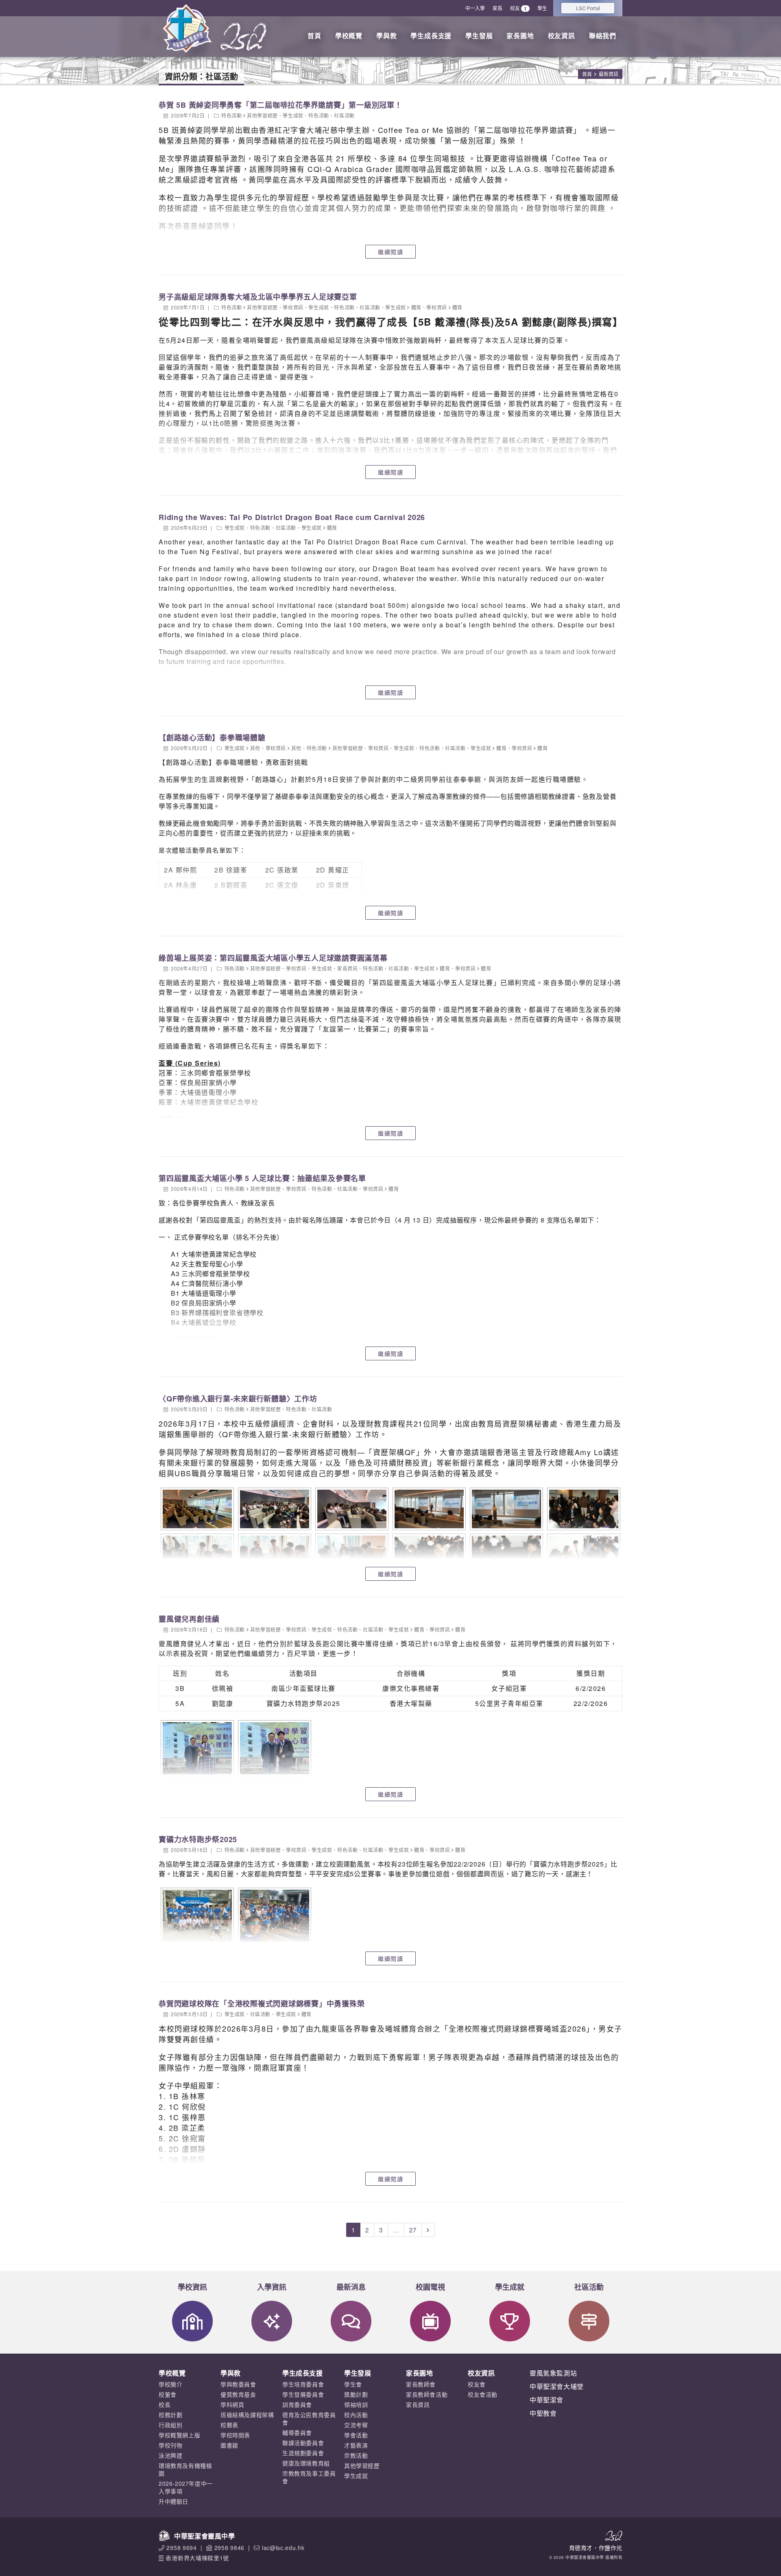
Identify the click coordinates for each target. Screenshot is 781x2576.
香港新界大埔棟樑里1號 (197, 2558)
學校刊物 (170, 2445)
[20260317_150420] (351, 1509)
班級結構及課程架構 (247, 2415)
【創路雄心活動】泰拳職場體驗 (212, 738)
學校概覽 (349, 36)
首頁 (314, 36)
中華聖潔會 (546, 2400)
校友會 (477, 2384)
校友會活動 (483, 2394)
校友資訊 (562, 36)
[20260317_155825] (505, 1555)
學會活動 (356, 2435)
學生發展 (479, 36)
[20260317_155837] (583, 1555)
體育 (416, 307)
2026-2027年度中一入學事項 (186, 2487)
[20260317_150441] (428, 1509)
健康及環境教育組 (306, 2463)
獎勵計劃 (356, 2394)
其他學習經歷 (262, 115)
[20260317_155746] (196, 1555)
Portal (588, 8)
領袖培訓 (356, 2404)
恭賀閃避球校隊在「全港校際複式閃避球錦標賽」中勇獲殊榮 (262, 2004)
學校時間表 (235, 2435)
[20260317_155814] (428, 1555)
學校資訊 (293, 307)
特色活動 (231, 115)
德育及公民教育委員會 (309, 2418)
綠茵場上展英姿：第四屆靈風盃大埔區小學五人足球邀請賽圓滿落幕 (273, 958)
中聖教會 (543, 2413)
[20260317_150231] (274, 1509)
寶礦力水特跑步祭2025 (198, 1839)
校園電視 (430, 2287)
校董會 (168, 2394)
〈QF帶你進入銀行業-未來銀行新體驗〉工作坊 (238, 1399)
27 (413, 2230)
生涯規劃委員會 (303, 2453)
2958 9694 (181, 2548)
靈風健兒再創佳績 (189, 1619)
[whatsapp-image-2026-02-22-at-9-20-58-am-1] (196, 1916)
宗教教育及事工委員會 (309, 2477)
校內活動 (356, 2415)
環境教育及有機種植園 (185, 2469)
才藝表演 (356, 2445)
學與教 (386, 36)
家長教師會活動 (427, 2394)
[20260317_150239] (196, 1509)
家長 (497, 8)
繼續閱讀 (390, 252)
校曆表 (229, 2425)
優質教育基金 (238, 2394)
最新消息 (351, 2287)
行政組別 (170, 2425)
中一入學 (475, 8)
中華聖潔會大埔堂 (557, 2386)
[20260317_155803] (351, 1555)
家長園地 (520, 36)
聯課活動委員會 (303, 2443)
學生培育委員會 (303, 2384)
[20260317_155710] (583, 1509)
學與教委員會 (238, 2384)
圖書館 (229, 2445)
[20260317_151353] (505, 1509)
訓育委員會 (297, 2404)
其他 (255, 748)
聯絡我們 (603, 36)
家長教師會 (421, 2384)
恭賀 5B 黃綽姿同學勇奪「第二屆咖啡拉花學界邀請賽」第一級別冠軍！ (280, 105)
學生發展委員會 (303, 2394)
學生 (542, 8)
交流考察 (356, 2425)
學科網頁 (232, 2404)
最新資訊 (609, 74)
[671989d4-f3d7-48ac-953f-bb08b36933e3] (274, 1916)
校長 (165, 2404)
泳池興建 (170, 2455)
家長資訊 (347, 968)
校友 (518, 8)
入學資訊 (272, 2287)
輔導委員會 (297, 2432)
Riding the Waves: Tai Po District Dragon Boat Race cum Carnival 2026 (292, 517)
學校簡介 (170, 2384)
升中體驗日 (173, 2501)
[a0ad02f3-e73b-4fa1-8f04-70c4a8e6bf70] (274, 1748)
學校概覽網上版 (179, 2435)
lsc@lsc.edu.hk (283, 2548)
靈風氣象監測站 (553, 2373)
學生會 (353, 2384)
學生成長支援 (431, 36)
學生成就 (293, 115)
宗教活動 (356, 2455)
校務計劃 (170, 2415)
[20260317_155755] (274, 1555)
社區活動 (344, 115)
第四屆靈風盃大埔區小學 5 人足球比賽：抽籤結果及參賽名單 (262, 1178)
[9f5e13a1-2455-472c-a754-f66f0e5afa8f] (196, 1748)
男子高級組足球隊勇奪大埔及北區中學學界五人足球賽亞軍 (258, 297)
